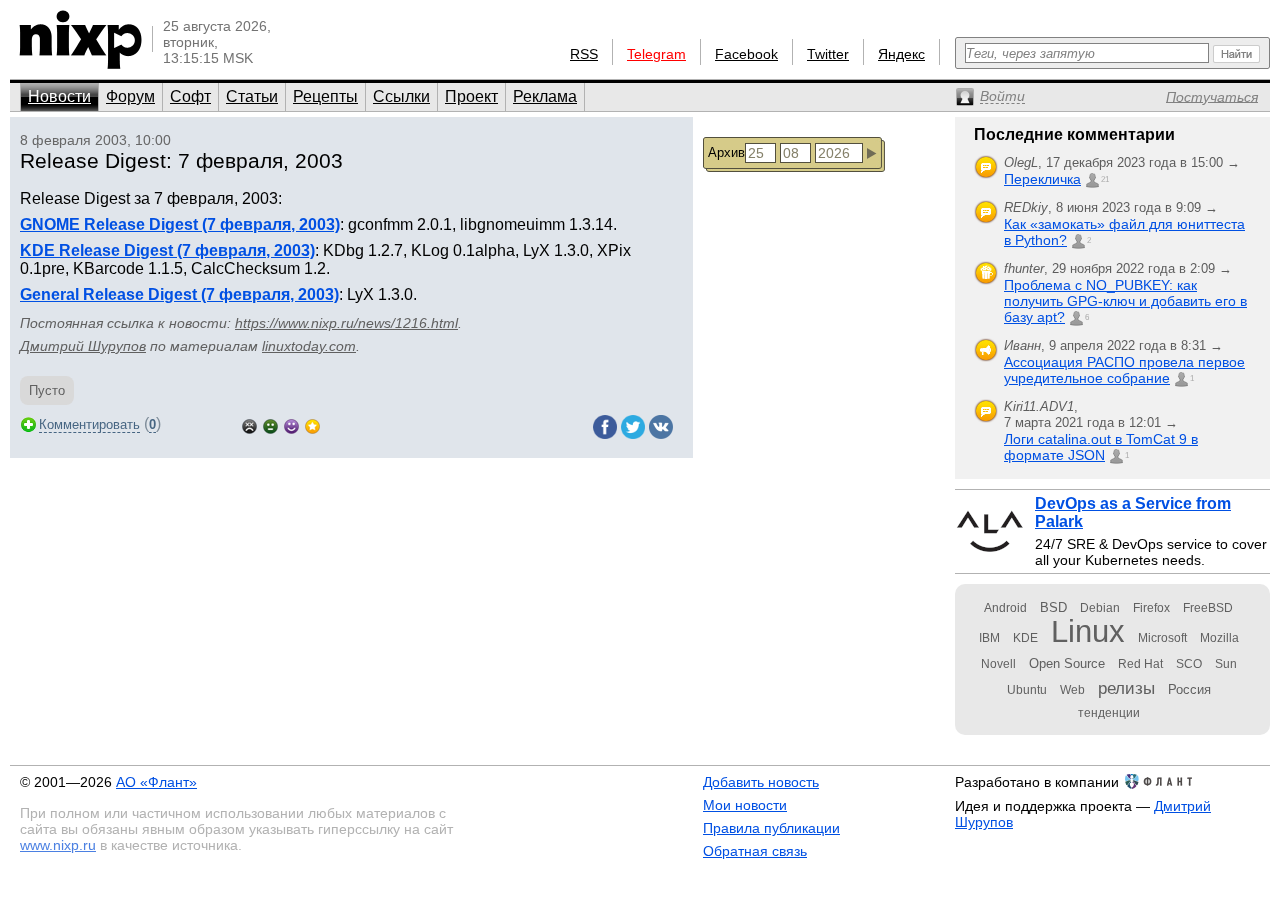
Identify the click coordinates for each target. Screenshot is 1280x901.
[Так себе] (270, 424)
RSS (584, 54)
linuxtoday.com (309, 346)
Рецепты (325, 96)
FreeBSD (1208, 608)
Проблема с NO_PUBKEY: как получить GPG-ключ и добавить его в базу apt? (1125, 301)
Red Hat (1140, 664)
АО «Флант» (156, 782)
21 (1105, 179)
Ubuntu (1027, 690)
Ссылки (401, 96)
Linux (1088, 631)
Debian (1100, 608)
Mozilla (1219, 638)
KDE (1025, 638)
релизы (1126, 688)
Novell (998, 664)
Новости (59, 96)
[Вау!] (312, 424)
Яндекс (901, 54)
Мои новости (745, 805)
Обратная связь (755, 851)
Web (1072, 690)
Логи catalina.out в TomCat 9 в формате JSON (1101, 447)
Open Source (1067, 663)
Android (1005, 608)
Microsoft (1162, 638)
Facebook (746, 54)
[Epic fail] (249, 424)
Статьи (252, 96)
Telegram (656, 54)
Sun (1226, 664)
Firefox (1151, 608)
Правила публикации (771, 828)
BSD (1053, 607)
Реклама (545, 96)
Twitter (828, 54)
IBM (989, 638)
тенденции (1109, 713)
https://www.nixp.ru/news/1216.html (346, 323)
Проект (471, 96)
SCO (1189, 664)
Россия (1189, 689)
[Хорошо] (291, 424)
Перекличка (1042, 179)
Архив (726, 152)
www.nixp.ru (58, 845)
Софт (190, 96)
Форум (130, 96)
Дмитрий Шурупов (83, 346)
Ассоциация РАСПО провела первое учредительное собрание (1124, 370)
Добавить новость (761, 782)
